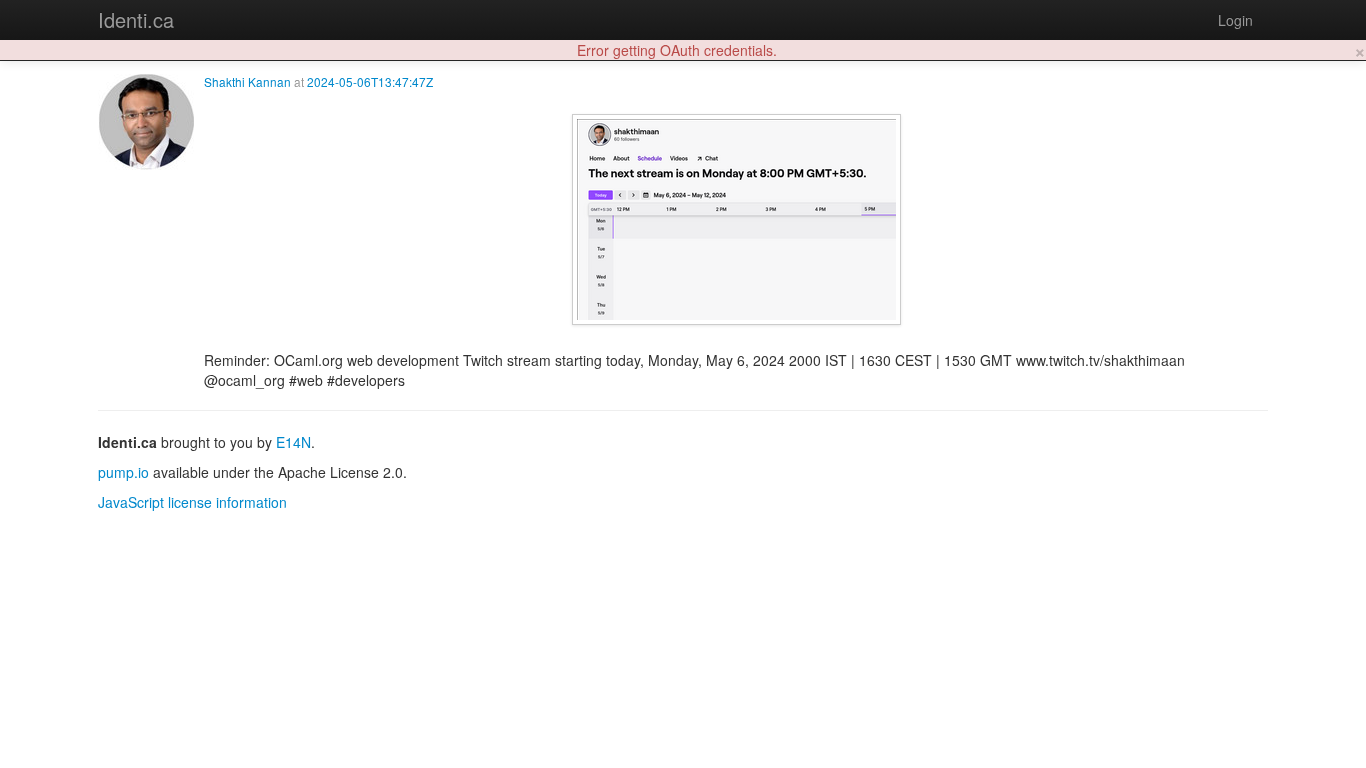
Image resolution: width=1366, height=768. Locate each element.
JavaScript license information (192, 502)
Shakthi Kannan (247, 81)
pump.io (123, 472)
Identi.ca (136, 19)
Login (1235, 20)
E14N (293, 442)
